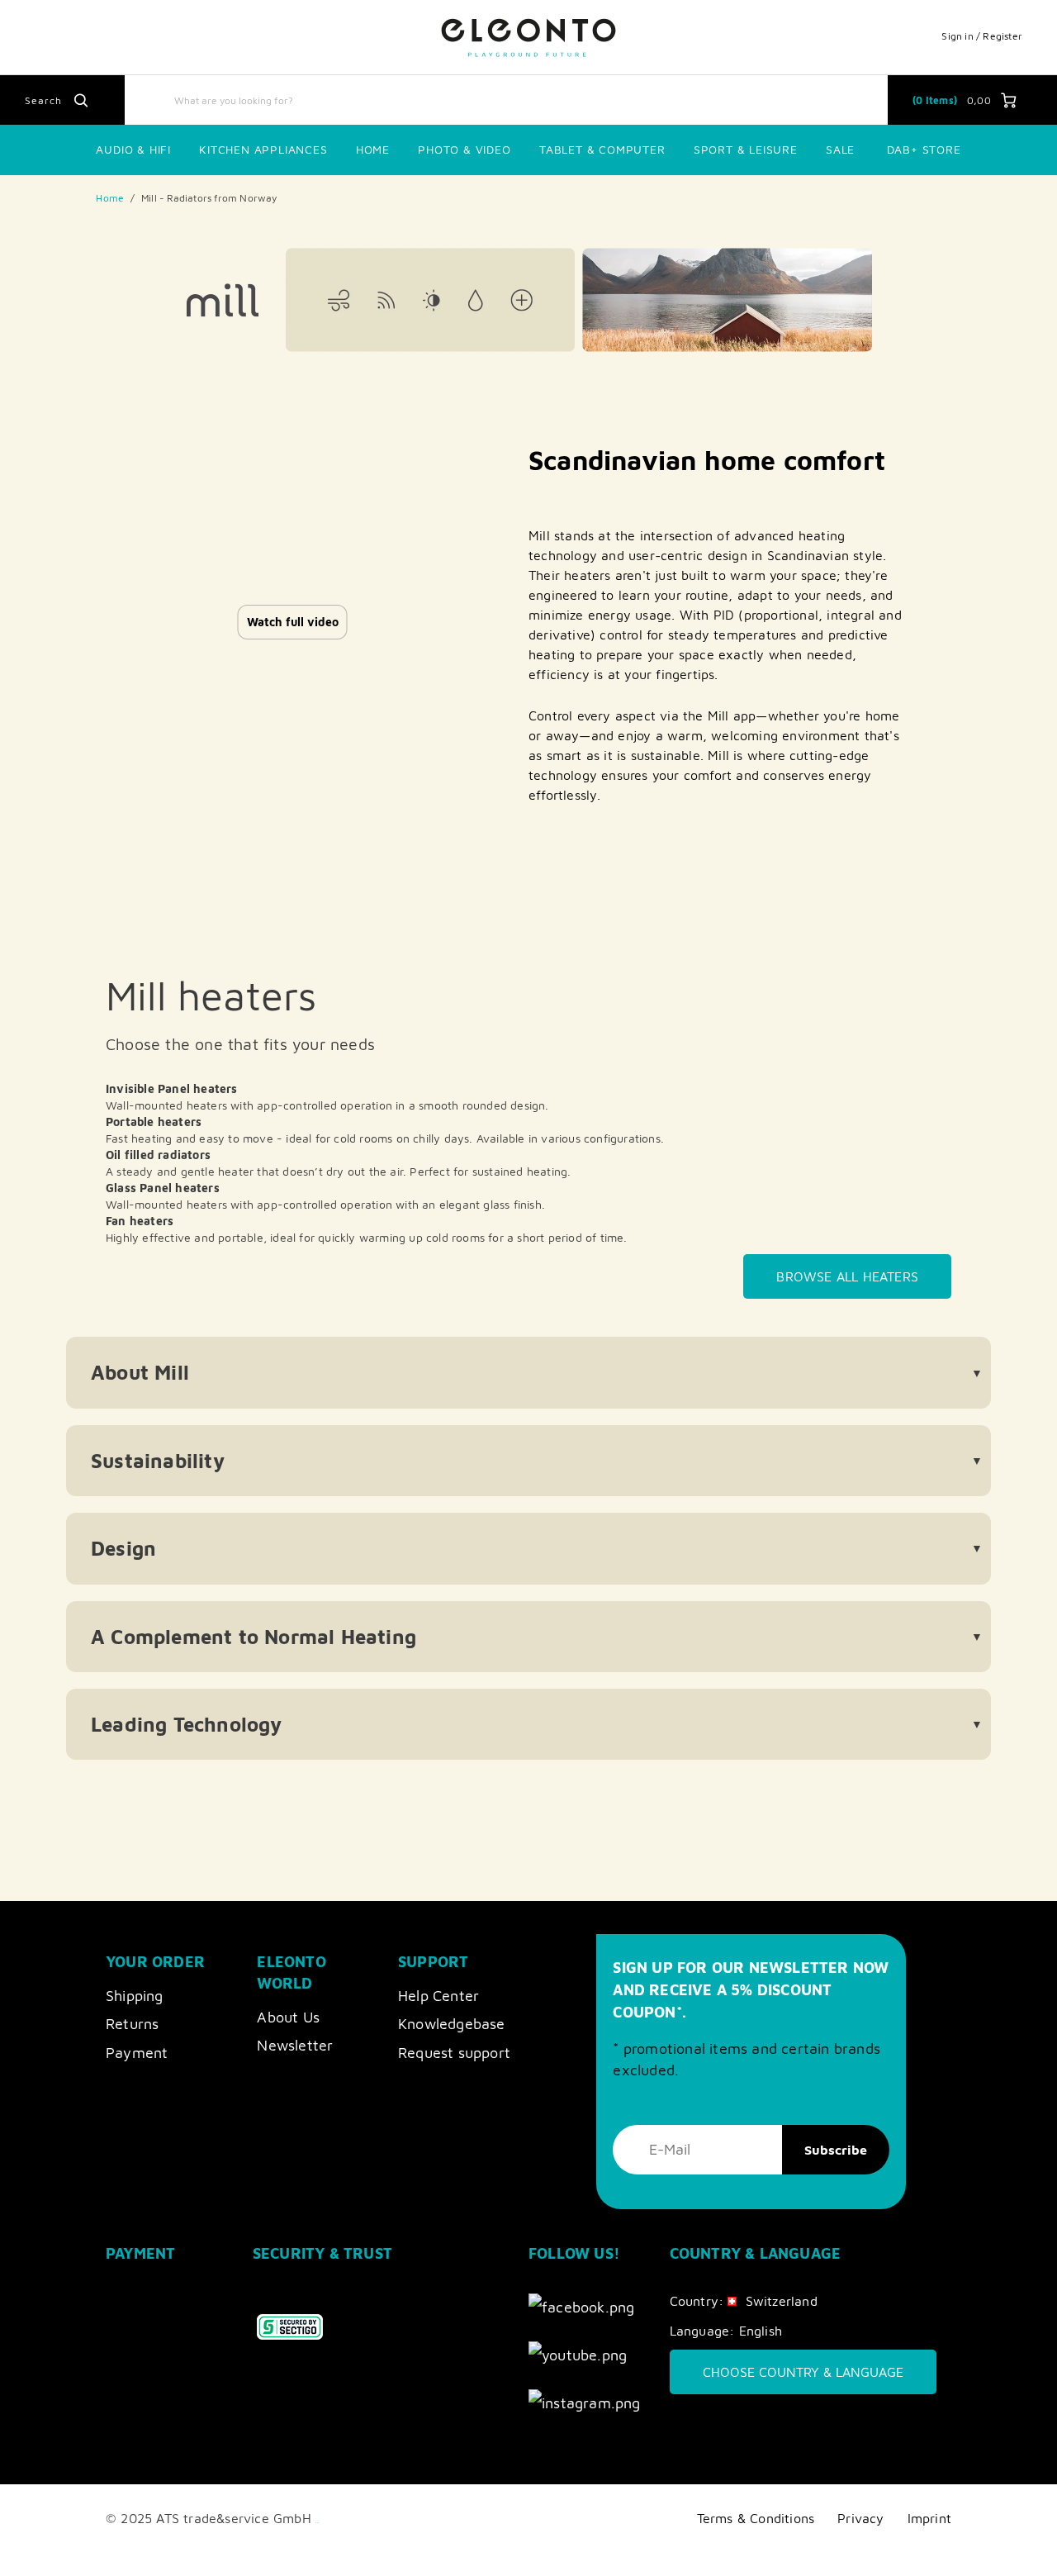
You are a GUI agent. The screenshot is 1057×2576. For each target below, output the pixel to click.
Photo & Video (464, 149)
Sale (840, 149)
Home (373, 149)
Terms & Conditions (756, 2518)
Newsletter (295, 2045)
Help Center (438, 1996)
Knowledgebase (452, 2024)
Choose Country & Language (803, 2372)
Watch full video (293, 622)
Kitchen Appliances (263, 149)
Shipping (135, 1996)
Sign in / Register (982, 36)
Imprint (929, 2518)
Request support (454, 2053)
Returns (132, 2024)
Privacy (860, 2518)
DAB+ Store (924, 149)
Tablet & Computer (602, 149)
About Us (288, 2017)
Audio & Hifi (133, 149)
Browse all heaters (847, 1276)
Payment (137, 2053)
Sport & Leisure (746, 149)
